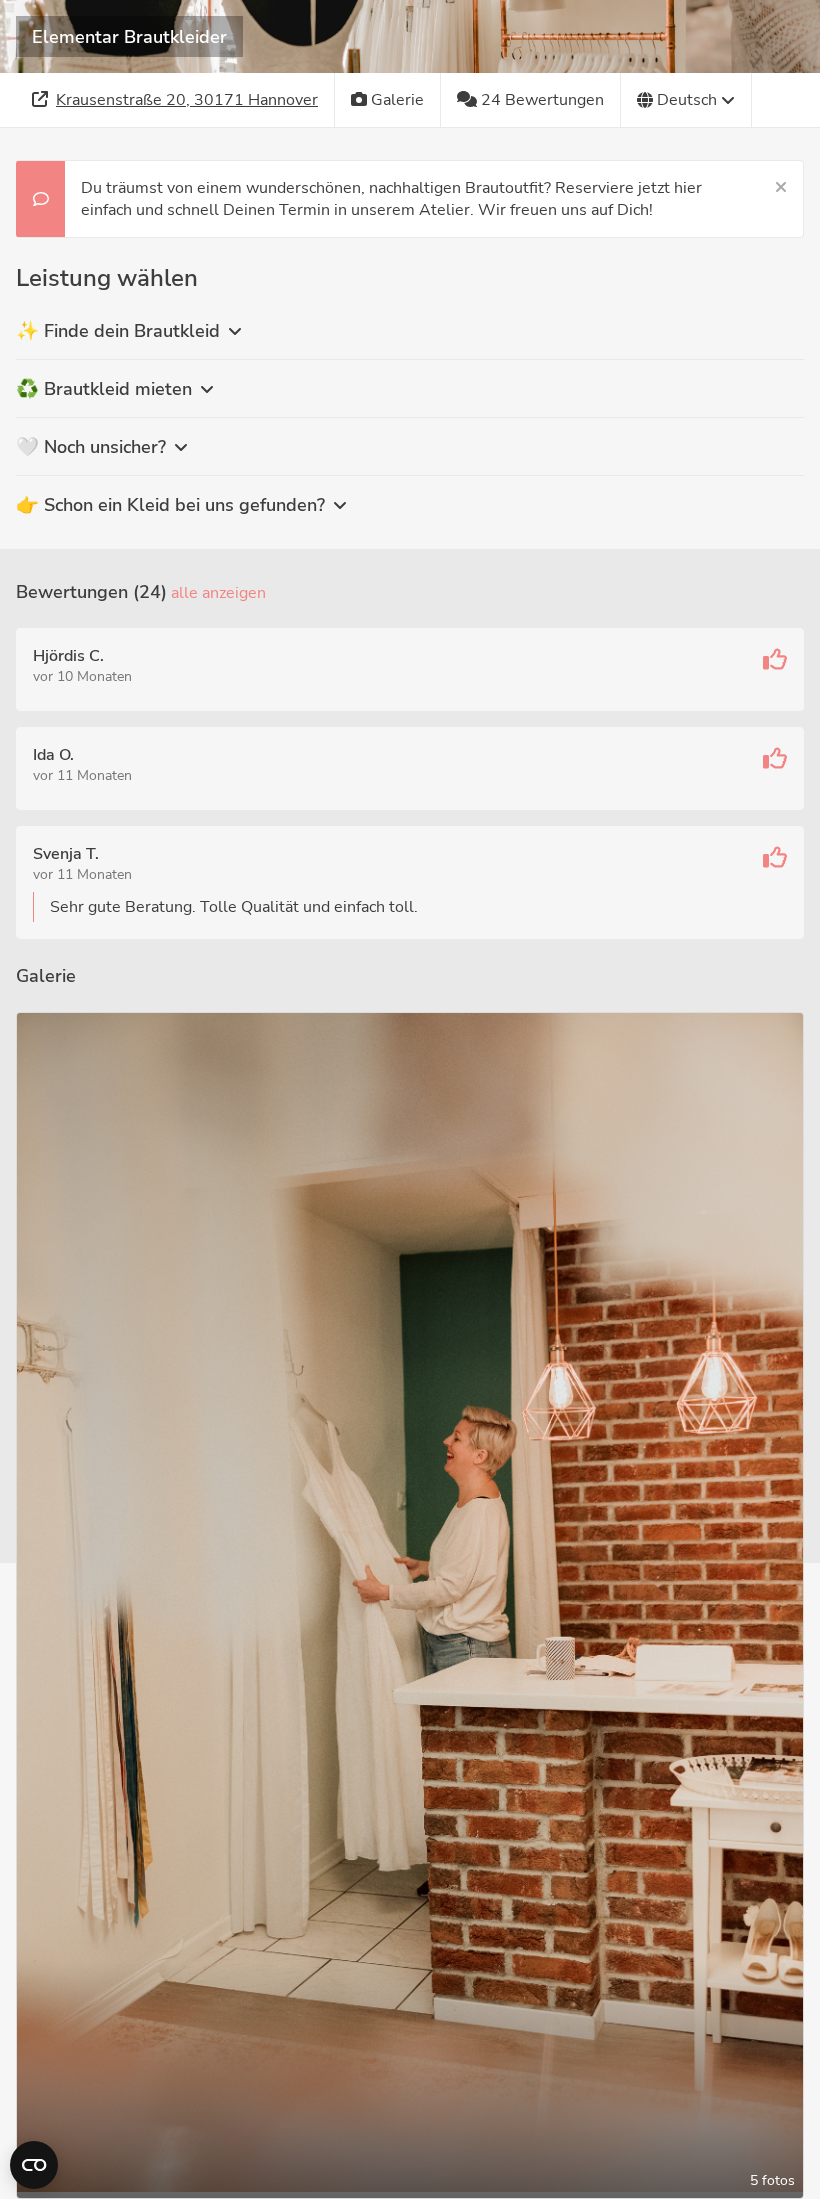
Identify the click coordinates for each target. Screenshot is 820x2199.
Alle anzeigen (218, 593)
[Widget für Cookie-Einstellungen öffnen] (34, 2165)
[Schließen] (781, 188)
